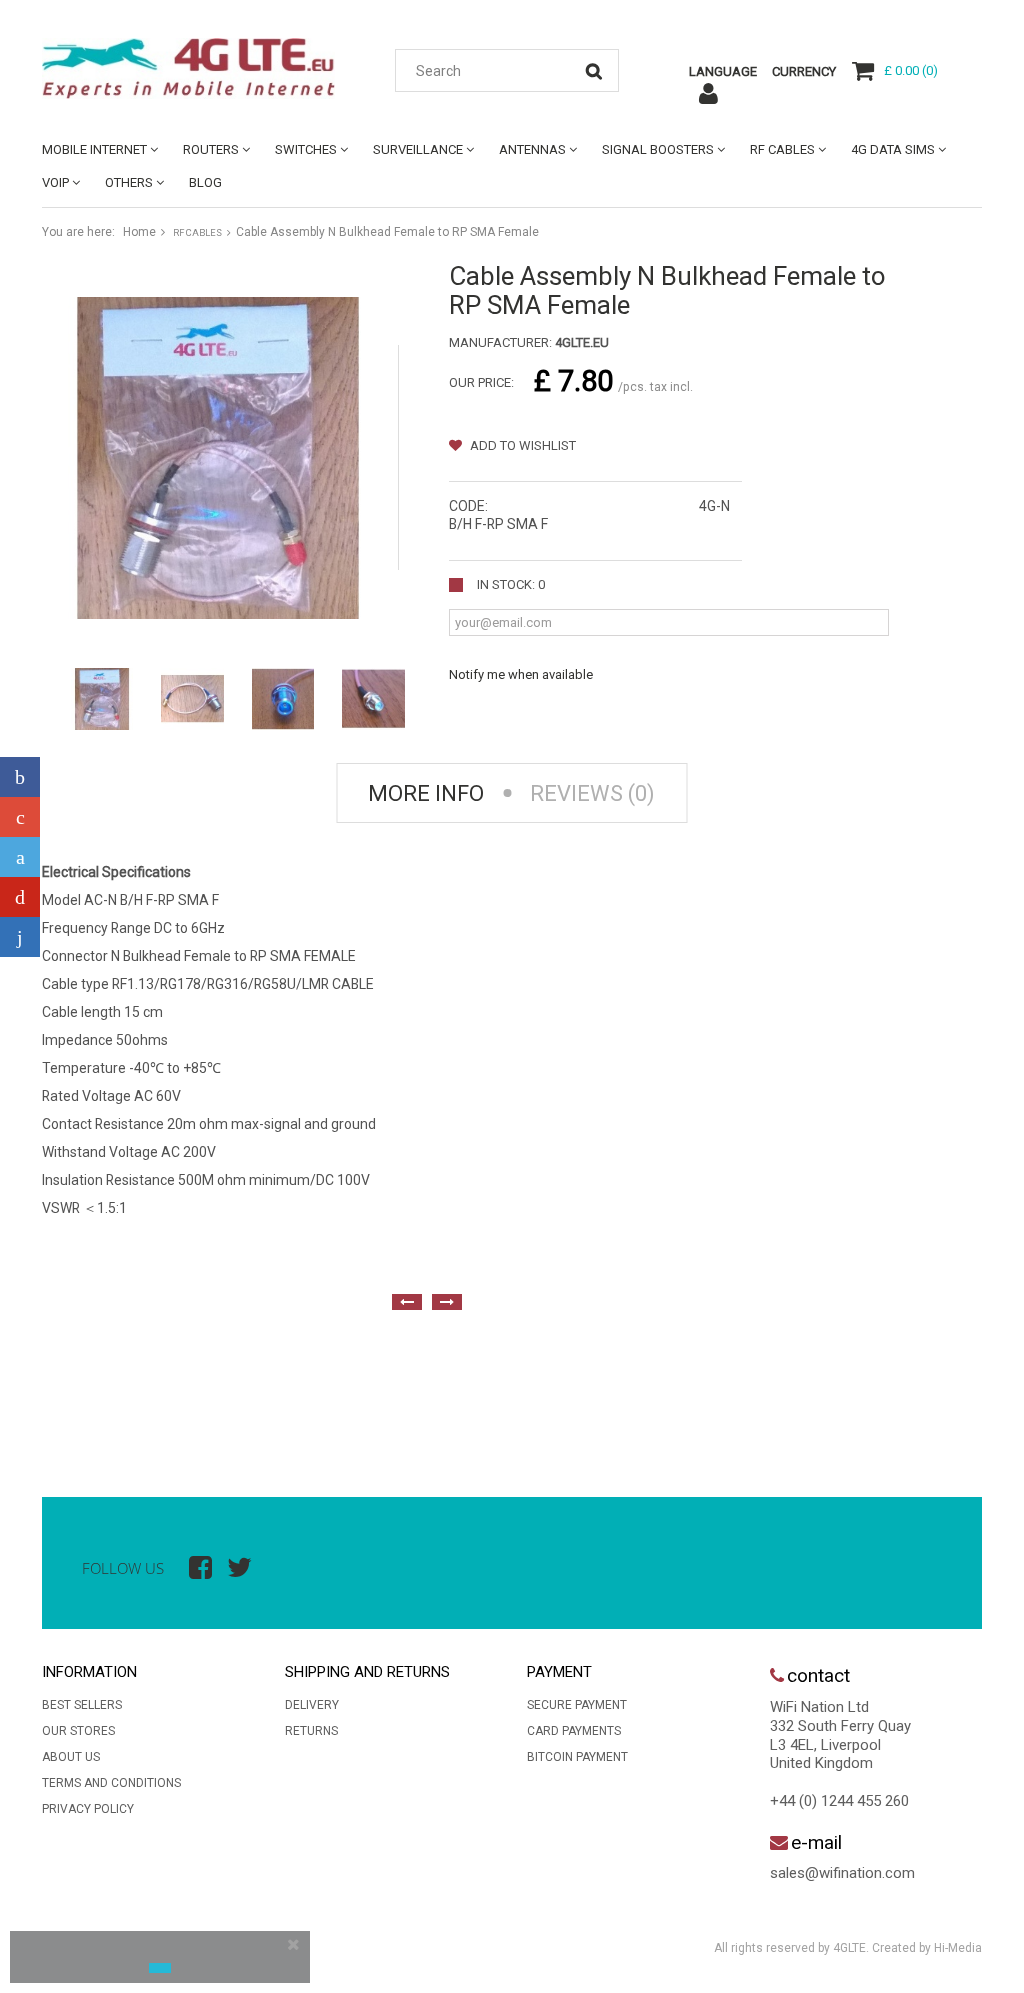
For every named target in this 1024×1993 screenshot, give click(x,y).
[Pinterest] (20, 897)
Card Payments (574, 1731)
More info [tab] (426, 793)
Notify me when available (521, 674)
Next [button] (447, 1302)
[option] (62, 1387)
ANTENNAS (532, 149)
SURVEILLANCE (418, 149)
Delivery (312, 1705)
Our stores (78, 1731)
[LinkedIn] (20, 937)
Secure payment (577, 1705)
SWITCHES (306, 149)
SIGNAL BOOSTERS (658, 149)
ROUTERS (211, 149)
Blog (205, 182)
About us (71, 1757)
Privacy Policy (88, 1809)
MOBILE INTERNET (94, 149)
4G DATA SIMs (893, 149)
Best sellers (82, 1705)
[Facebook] (20, 777)
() (911, 70)
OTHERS (129, 182)
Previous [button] (407, 1302)
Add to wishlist (521, 445)
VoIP (55, 182)
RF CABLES (782, 149)
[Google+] (20, 817)
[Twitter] (20, 857)
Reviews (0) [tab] (592, 793)
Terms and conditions (111, 1783)
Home (139, 232)
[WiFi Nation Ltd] (188, 68)
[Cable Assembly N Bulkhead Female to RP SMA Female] (102, 699)
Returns (311, 1731)
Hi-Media (958, 1948)
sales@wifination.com (842, 1873)
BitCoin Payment (577, 1757)
